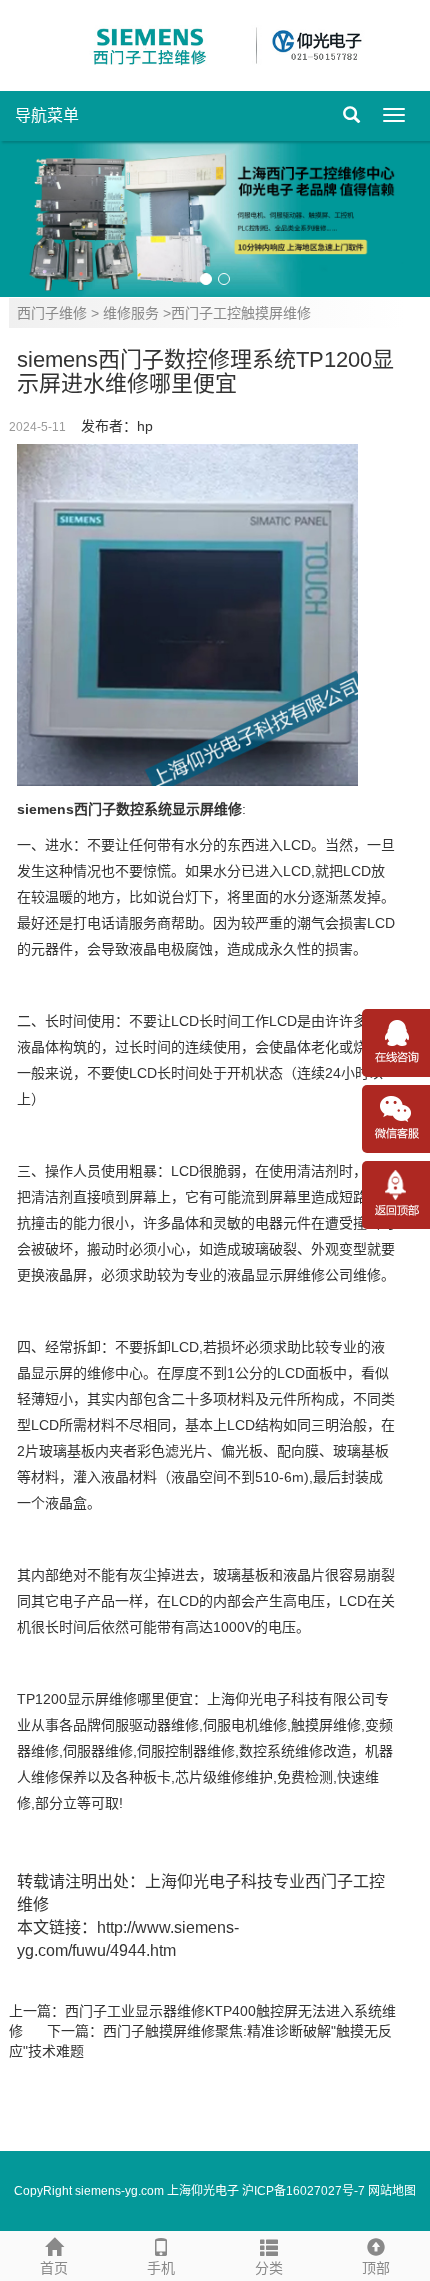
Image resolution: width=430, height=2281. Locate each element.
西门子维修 (52, 313)
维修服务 (131, 313)
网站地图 (392, 2191)
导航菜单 (47, 115)
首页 (54, 2268)
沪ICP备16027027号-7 (303, 2191)
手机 (161, 2268)
